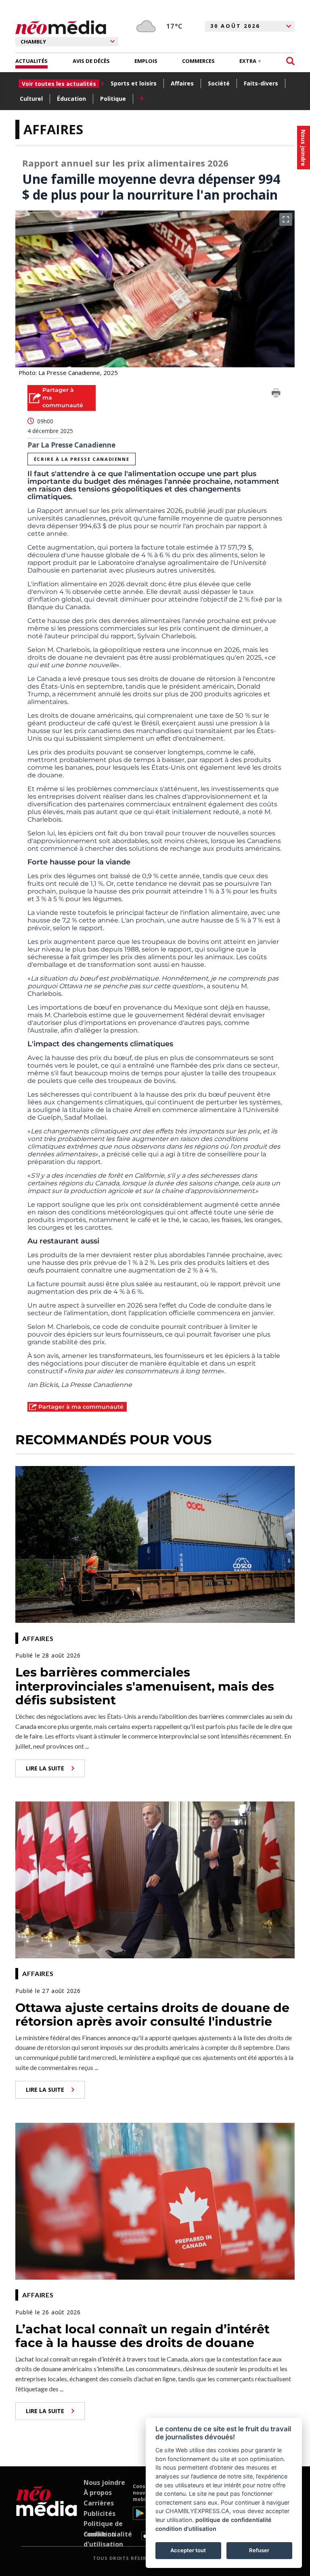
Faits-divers (261, 83)
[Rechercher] (290, 61)
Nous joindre (104, 2482)
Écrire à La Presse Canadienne (82, 459)
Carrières (99, 2503)
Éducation (71, 99)
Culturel (31, 99)
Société (219, 83)
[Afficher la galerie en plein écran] (286, 219)
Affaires (182, 83)
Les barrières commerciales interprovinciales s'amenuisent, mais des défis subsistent (145, 1686)
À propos (98, 2493)
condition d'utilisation (186, 2529)
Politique (113, 99)
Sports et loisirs (134, 83)
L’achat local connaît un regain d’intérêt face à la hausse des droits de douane (142, 2336)
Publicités (99, 2514)
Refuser (259, 2550)
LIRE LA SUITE (45, 1768)
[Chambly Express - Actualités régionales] (61, 28)
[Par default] (47, 2512)
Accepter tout (188, 2550)
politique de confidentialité (234, 2520)
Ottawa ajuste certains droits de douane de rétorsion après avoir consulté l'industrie (152, 2015)
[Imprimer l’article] (276, 394)
